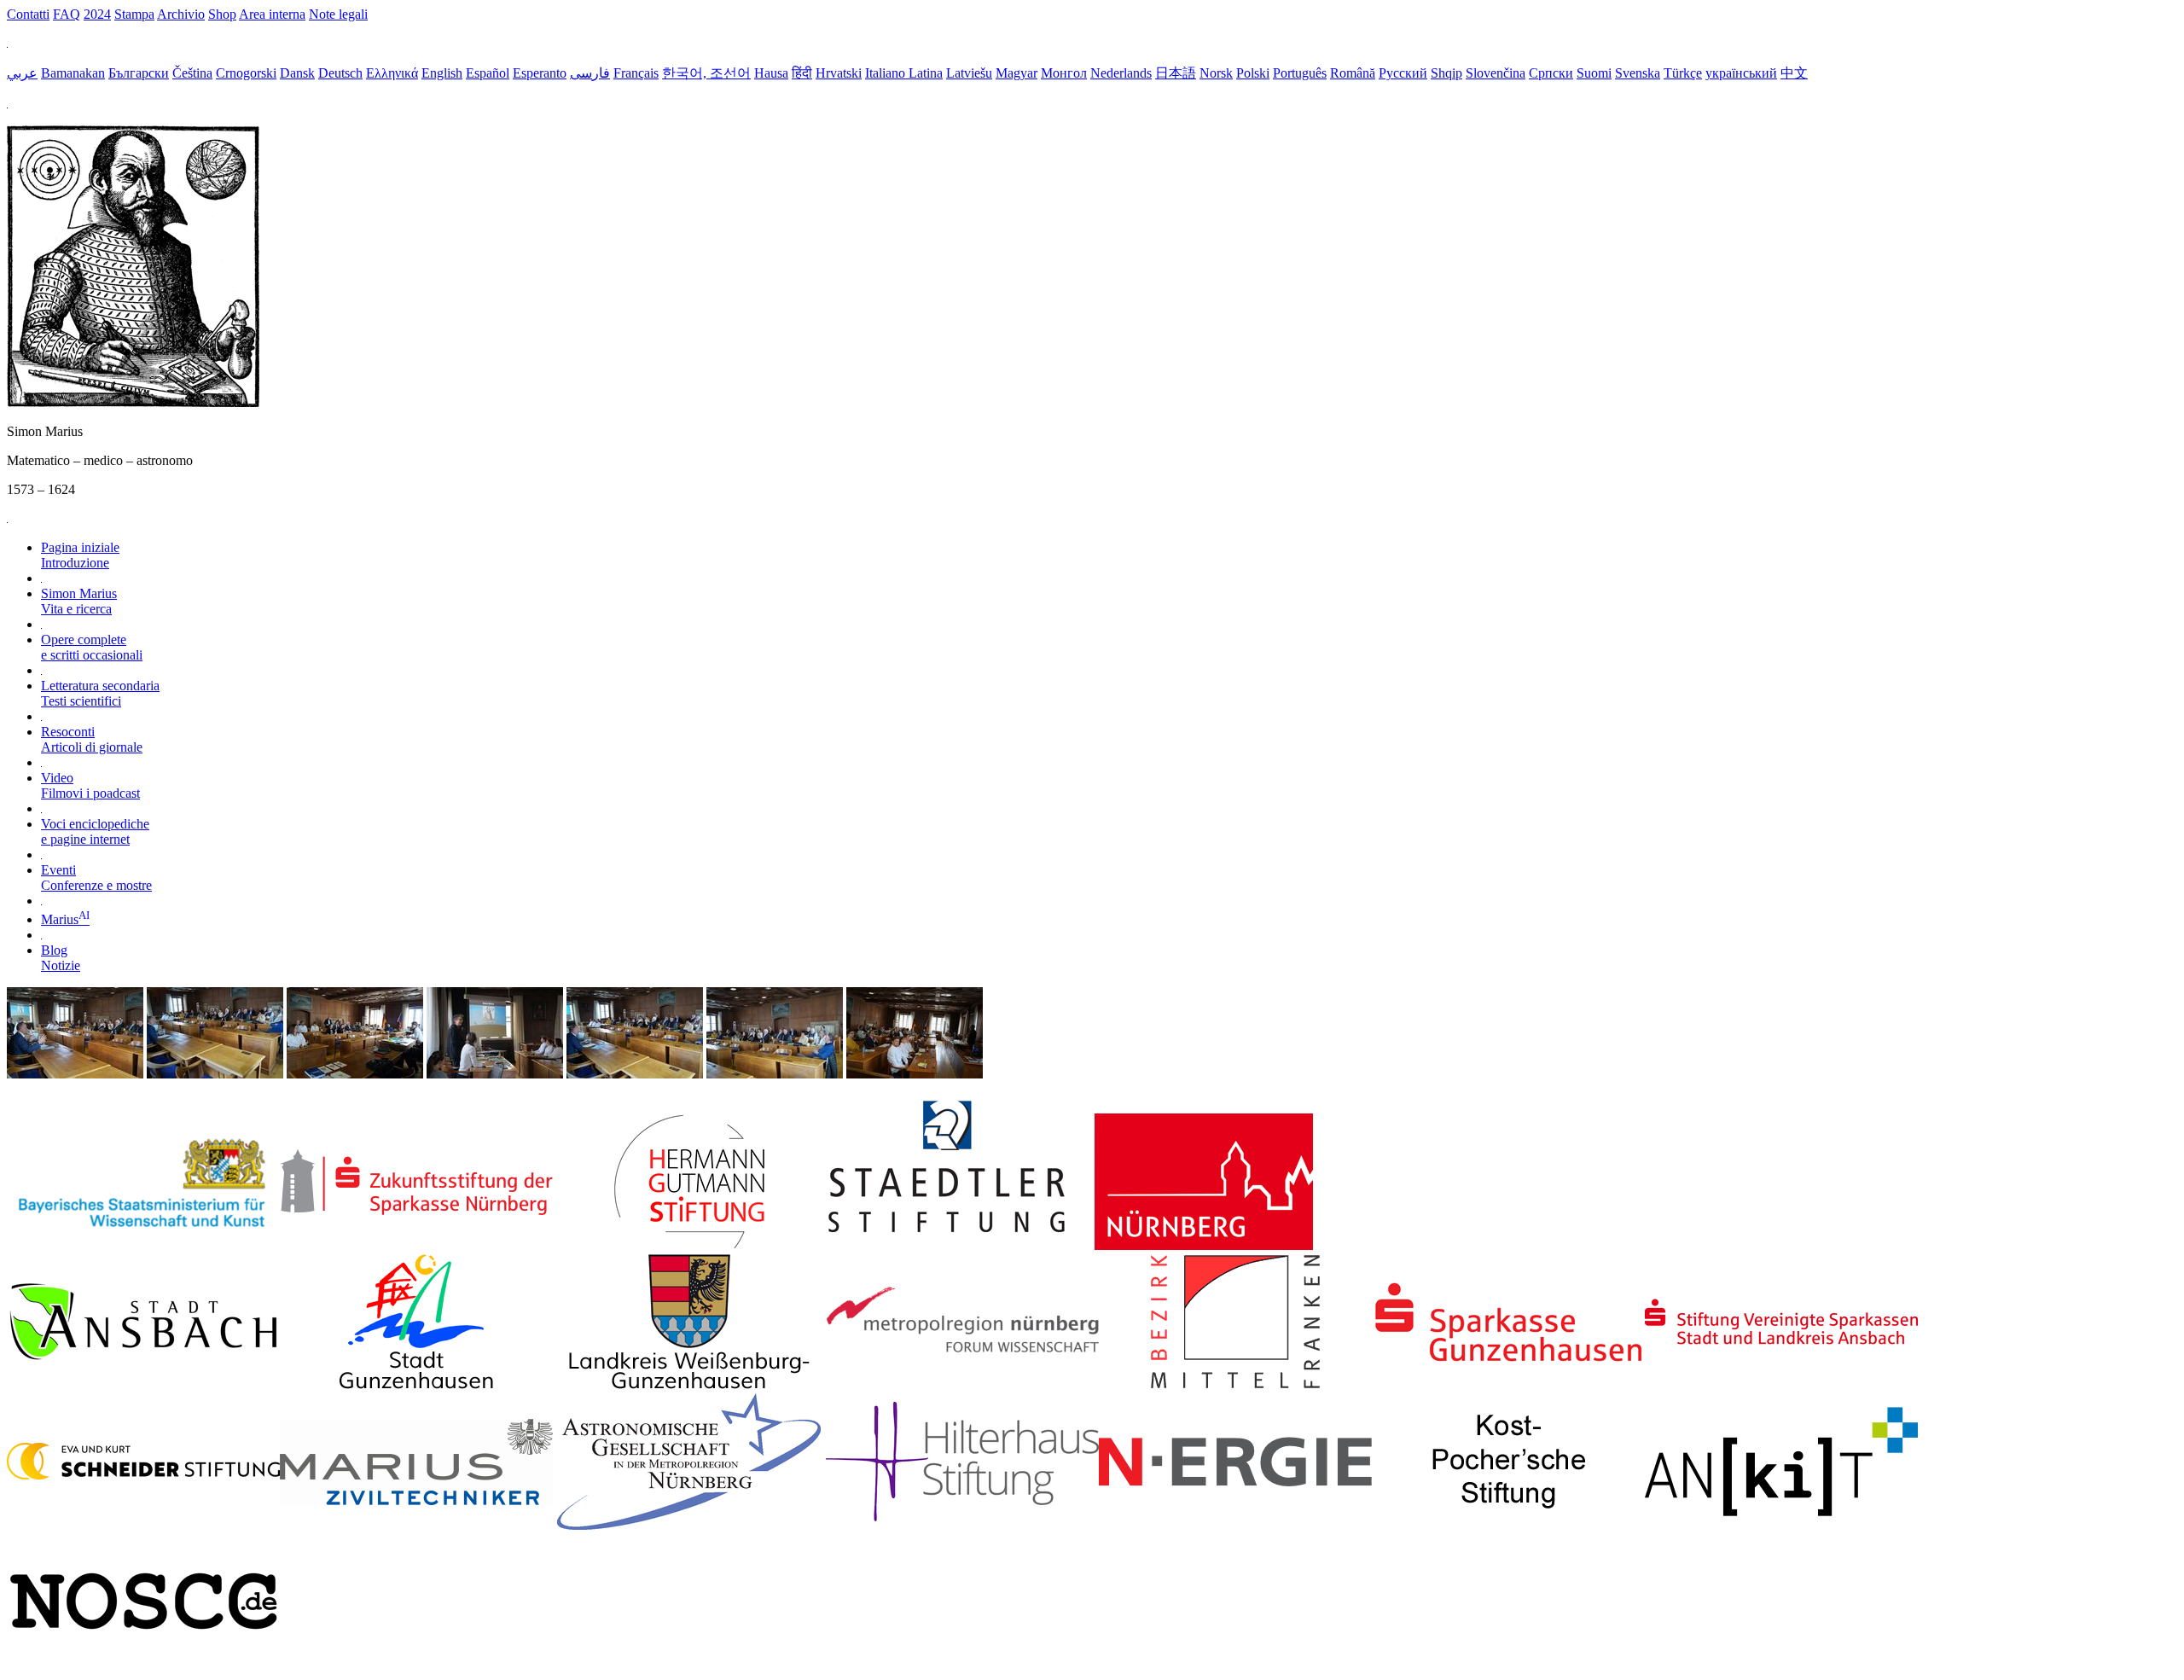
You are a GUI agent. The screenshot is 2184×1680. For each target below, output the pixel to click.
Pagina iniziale (80, 555)
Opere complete (92, 647)
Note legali (338, 14)
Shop (222, 14)
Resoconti (92, 739)
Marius (65, 919)
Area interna (272, 14)
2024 (97, 14)
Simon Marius (79, 601)
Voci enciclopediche (95, 831)
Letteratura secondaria (100, 693)
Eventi (96, 878)
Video (90, 785)
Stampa (134, 14)
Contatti (28, 14)
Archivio (181, 14)
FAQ (67, 14)
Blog (61, 958)
